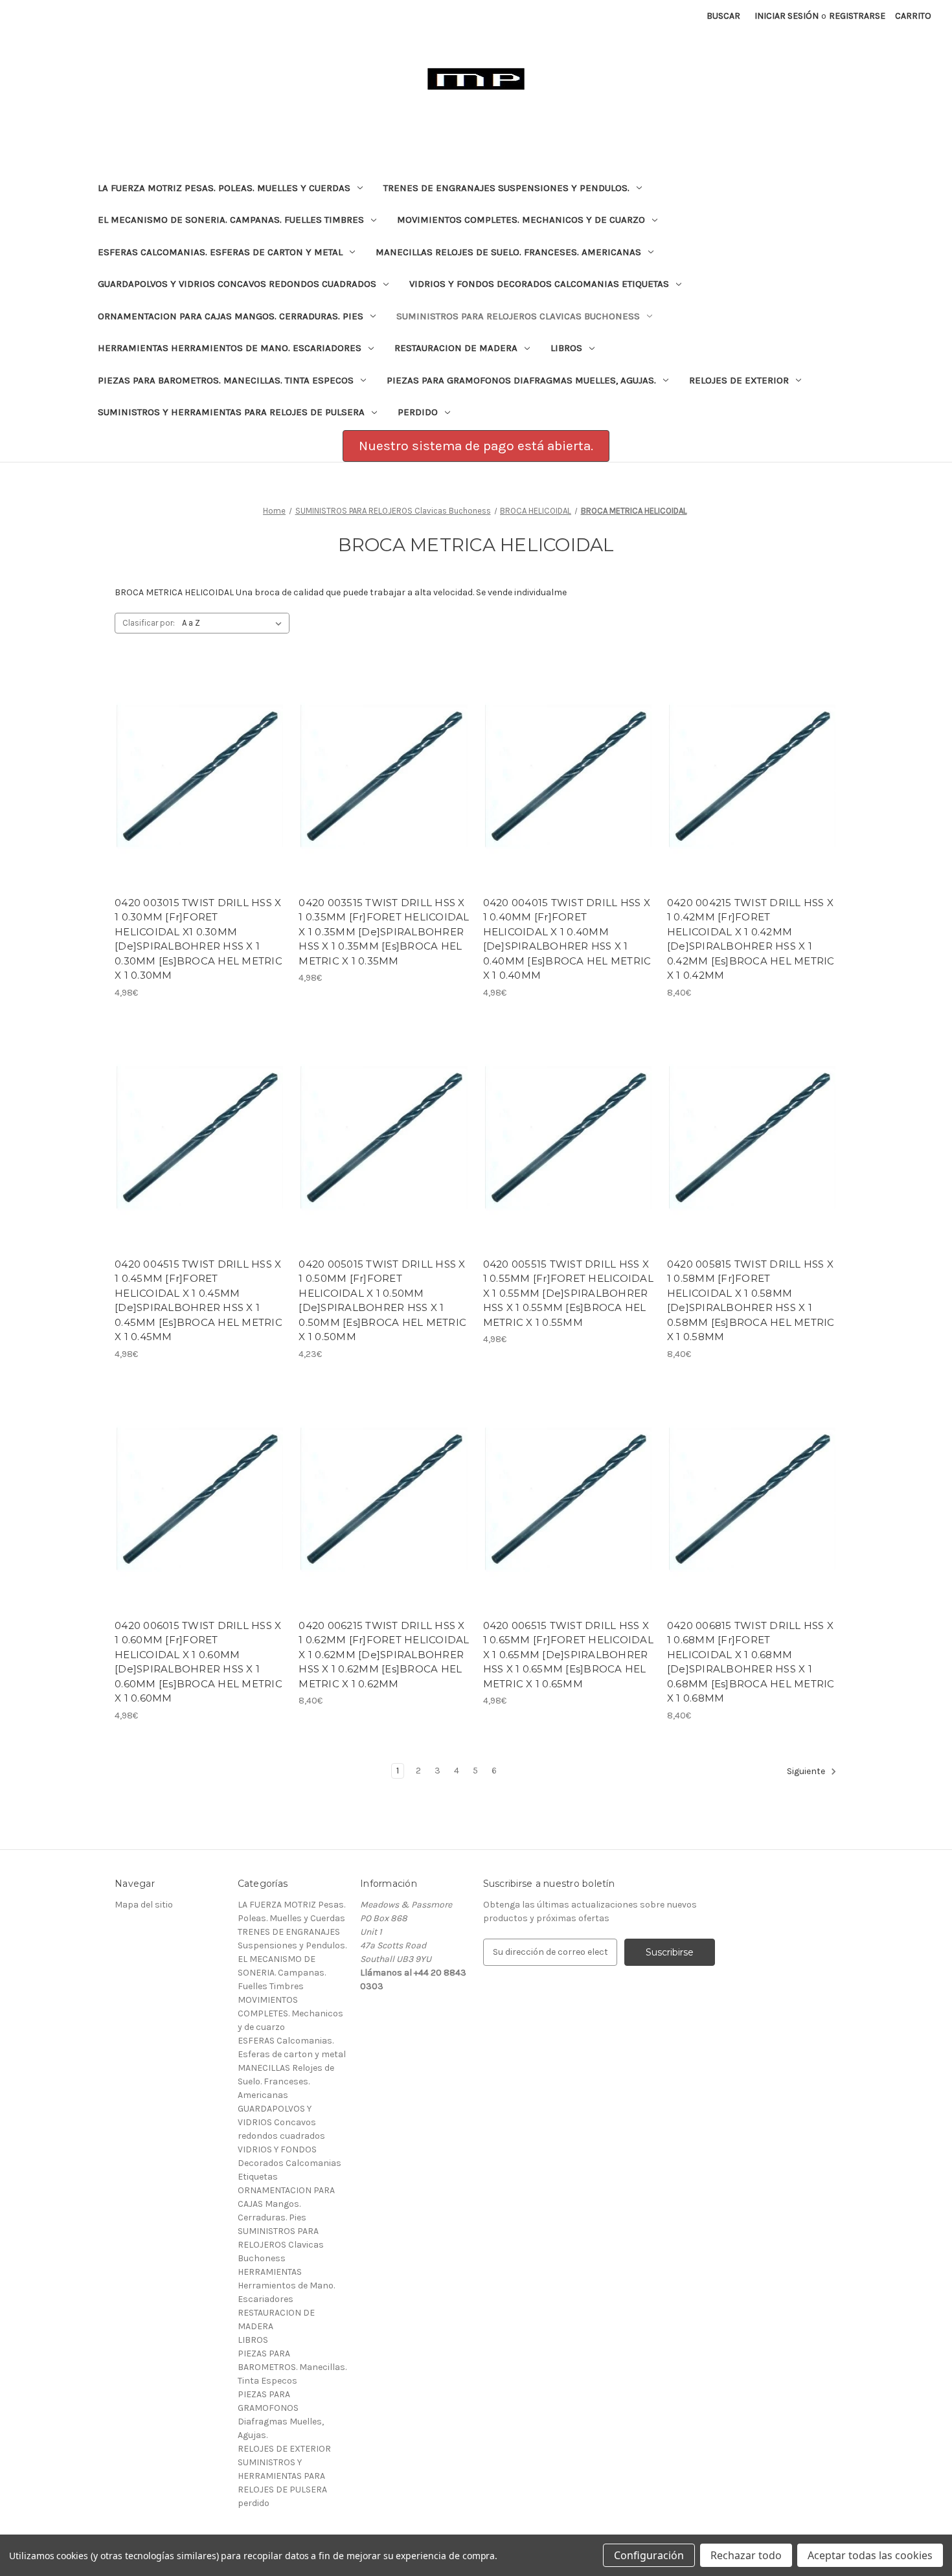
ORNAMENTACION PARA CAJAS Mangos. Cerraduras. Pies (231, 316)
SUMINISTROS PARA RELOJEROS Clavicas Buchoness (518, 316)
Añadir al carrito (200, 788)
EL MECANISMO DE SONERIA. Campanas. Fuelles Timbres (231, 220)
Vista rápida (191, 766)
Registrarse (857, 16)
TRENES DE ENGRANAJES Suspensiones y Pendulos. (506, 188)
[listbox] (234, 623)
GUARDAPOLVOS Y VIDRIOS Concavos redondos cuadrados (237, 284)
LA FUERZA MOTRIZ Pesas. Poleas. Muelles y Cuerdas (224, 188)
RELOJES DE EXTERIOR (739, 380)
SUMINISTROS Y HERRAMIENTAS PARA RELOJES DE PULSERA (231, 412)
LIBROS (566, 348)
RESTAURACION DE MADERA (456, 348)
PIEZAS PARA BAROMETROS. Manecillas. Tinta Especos (226, 380)
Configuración (649, 2555)
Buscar (723, 16)
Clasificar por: (149, 623)
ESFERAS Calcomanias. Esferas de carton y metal (220, 252)
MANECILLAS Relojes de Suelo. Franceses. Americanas (508, 252)
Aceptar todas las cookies (870, 2555)
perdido (418, 412)
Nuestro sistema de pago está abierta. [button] (476, 446)
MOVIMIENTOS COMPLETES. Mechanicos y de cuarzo (521, 220)
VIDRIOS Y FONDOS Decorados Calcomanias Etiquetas (539, 284)
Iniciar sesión (787, 16)
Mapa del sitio (144, 1905)
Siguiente (807, 1771)
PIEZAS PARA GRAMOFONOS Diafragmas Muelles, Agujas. (521, 380)
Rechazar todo (746, 2555)
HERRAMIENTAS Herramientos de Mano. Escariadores (230, 348)
